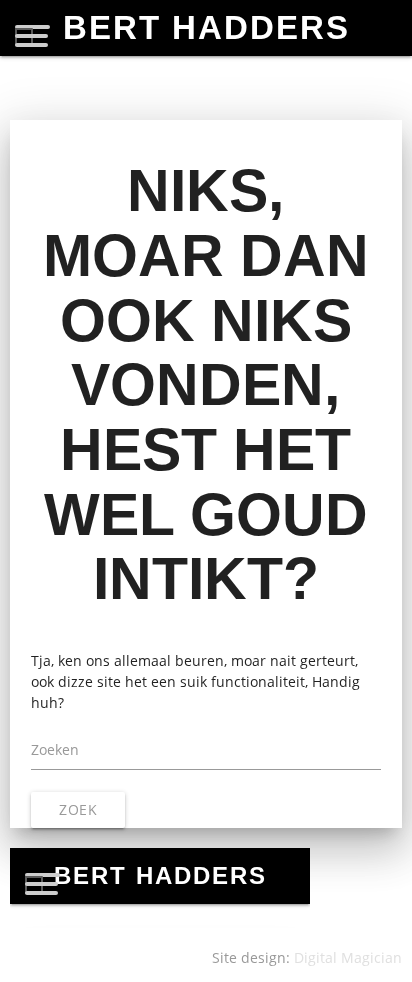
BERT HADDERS (206, 27)
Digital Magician (348, 957)
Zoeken (55, 749)
